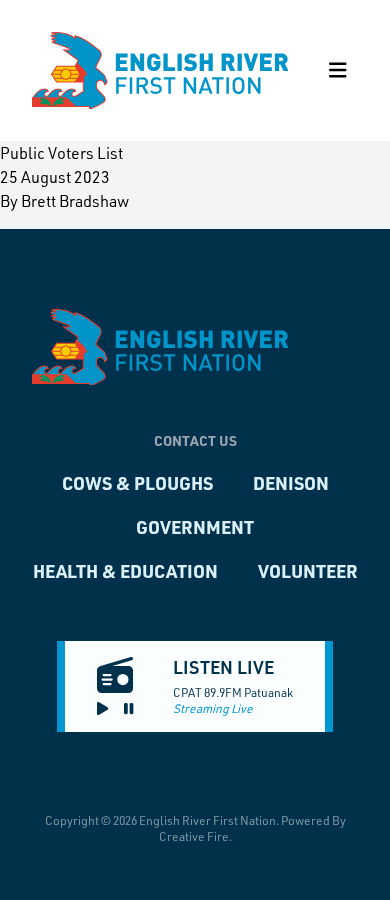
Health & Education (125, 571)
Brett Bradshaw (75, 200)
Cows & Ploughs (137, 483)
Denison (291, 483)
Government (195, 527)
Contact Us (195, 440)
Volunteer (308, 571)
